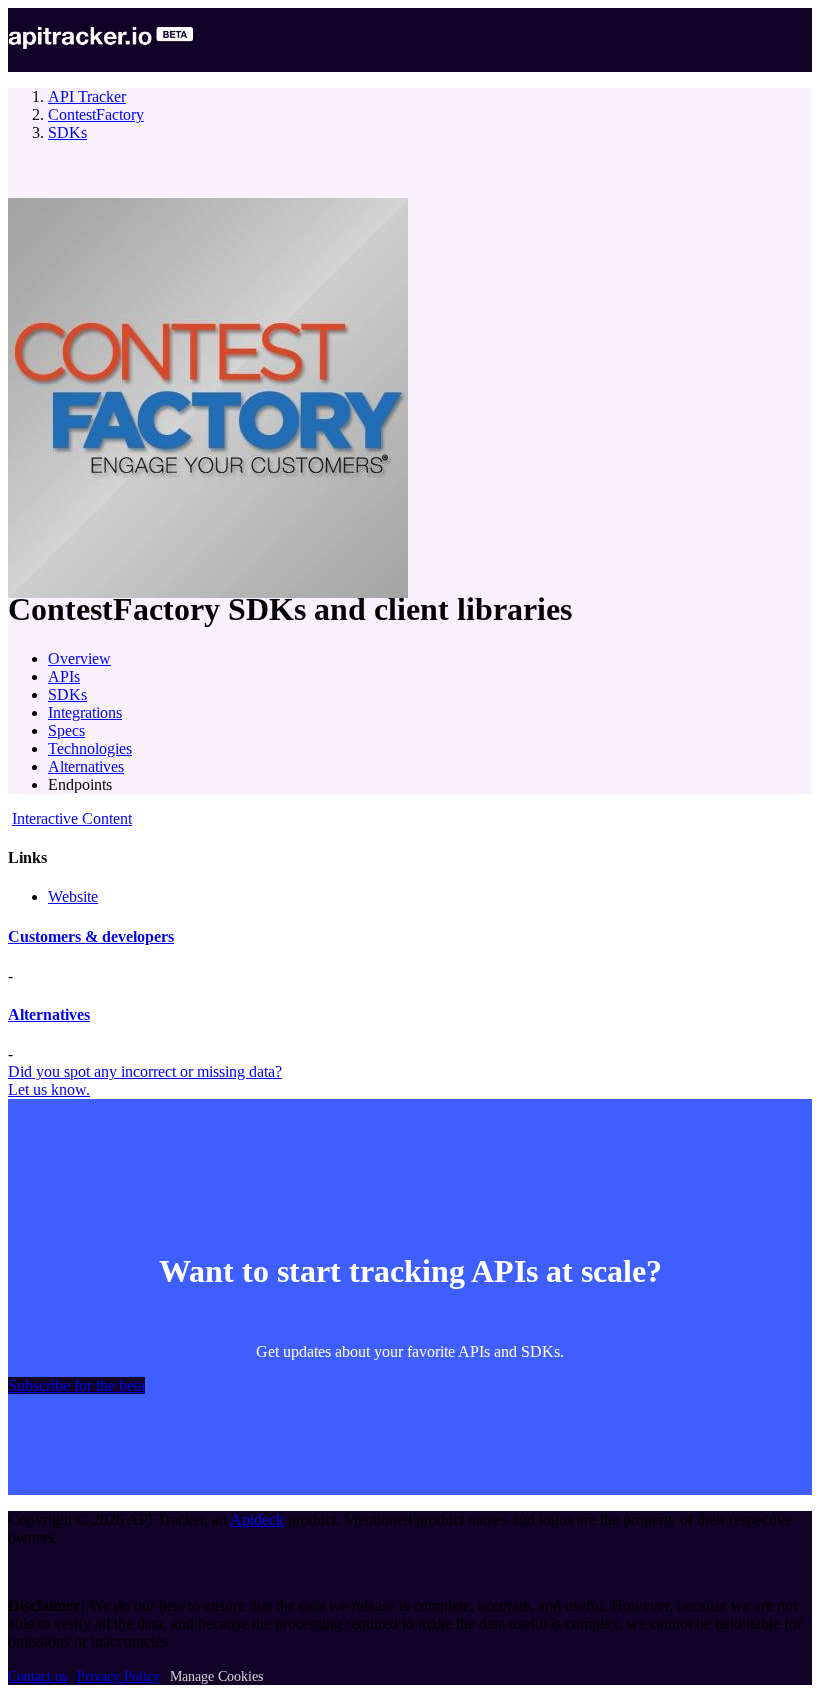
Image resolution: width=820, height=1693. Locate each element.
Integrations (85, 712)
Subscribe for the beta (76, 1385)
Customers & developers (91, 936)
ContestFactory (96, 114)
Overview (79, 658)
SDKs (67, 132)
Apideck (257, 1519)
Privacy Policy (118, 1676)
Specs (66, 730)
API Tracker (87, 96)
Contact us (37, 1676)
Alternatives (86, 766)
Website (73, 896)
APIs (64, 676)
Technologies (90, 748)
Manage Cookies (216, 1676)
